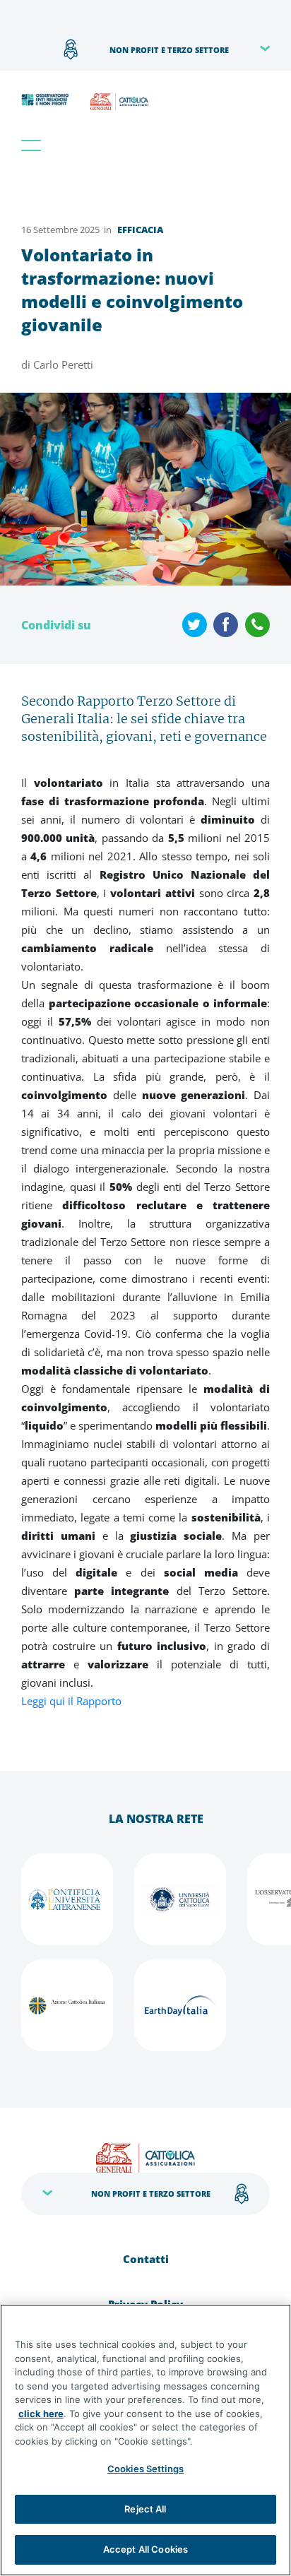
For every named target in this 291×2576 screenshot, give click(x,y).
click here (41, 2414)
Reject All (145, 2509)
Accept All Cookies (145, 2549)
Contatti (146, 2259)
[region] (145, 2440)
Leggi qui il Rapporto (71, 1701)
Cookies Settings (145, 2469)
